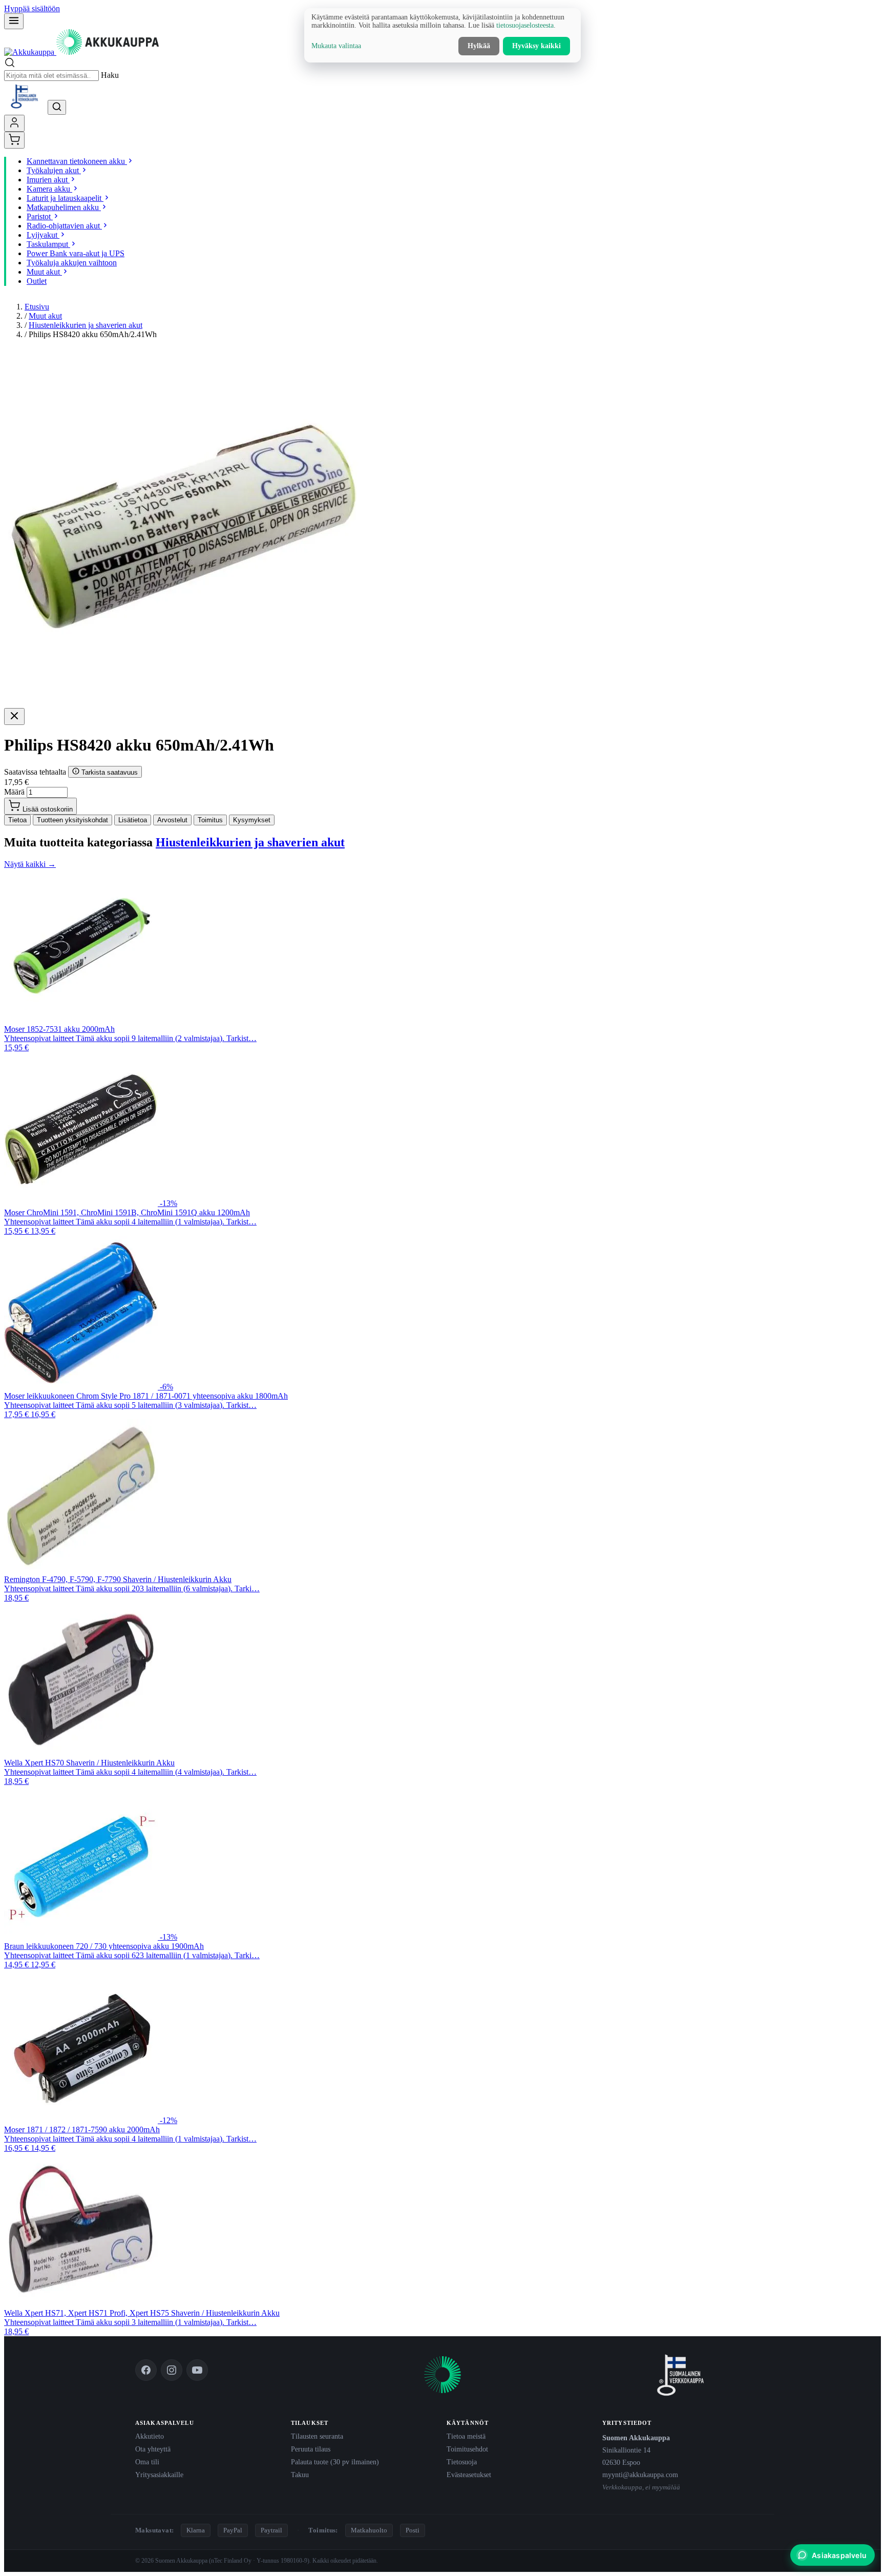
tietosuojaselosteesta (525, 25)
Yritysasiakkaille (159, 2475)
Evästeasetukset (469, 2475)
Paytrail (271, 2530)
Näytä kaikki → (30, 864)
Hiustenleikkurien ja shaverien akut (86, 325)
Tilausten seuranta (317, 2436)
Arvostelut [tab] (172, 820)
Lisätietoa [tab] (133, 820)
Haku (110, 75)
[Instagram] (172, 2370)
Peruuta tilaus (311, 2449)
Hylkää (479, 46)
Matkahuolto (369, 2530)
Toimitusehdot (467, 2449)
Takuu (300, 2475)
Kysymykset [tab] (252, 820)
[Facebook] (146, 2370)
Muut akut (45, 316)
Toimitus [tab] (210, 820)
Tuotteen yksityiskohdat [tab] (72, 820)
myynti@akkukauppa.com (640, 2475)
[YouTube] (197, 2370)
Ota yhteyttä (153, 2449)
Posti (413, 2530)
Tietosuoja (462, 2462)
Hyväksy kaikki (536, 46)
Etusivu (37, 307)
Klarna (196, 2530)
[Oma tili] (14, 123)
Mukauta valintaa (336, 46)
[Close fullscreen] (14, 716)
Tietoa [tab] (17, 820)
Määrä (14, 792)
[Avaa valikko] (14, 21)
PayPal (233, 2530)
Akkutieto (150, 2436)
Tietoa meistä (466, 2436)
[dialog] (442, 35)
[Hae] (57, 107)
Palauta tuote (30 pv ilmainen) (335, 2462)
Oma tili (147, 2462)
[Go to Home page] (81, 52)
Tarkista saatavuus (109, 772)
